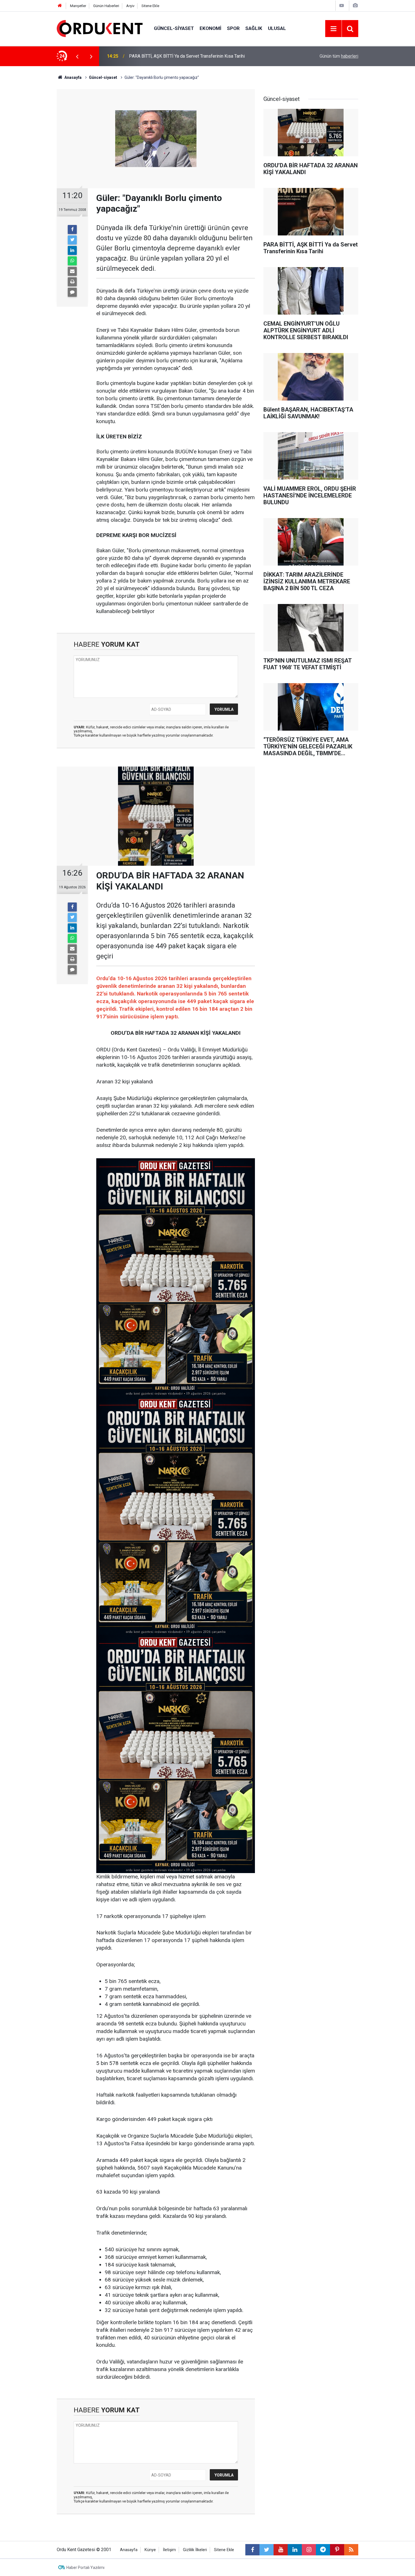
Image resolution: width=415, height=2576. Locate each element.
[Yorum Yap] (72, 292)
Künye (150, 2550)
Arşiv (130, 6)
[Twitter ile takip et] (267, 2550)
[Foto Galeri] (355, 6)
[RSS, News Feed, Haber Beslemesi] (351, 2550)
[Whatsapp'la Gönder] (72, 261)
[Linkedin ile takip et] (295, 2550)
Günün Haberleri (106, 6)
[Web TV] (342, 6)
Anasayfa (129, 2550)
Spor (233, 28)
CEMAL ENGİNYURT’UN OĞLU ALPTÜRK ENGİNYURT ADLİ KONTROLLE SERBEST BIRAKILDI (199, 56)
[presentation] (77, 56)
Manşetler (78, 6)
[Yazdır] (72, 282)
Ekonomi (210, 28)
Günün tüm (339, 56)
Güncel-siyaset (174, 28)
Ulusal (277, 28)
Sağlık (254, 28)
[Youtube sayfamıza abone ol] (281, 2550)
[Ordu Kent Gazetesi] (100, 28)
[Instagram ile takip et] (309, 2550)
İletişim (169, 2550)
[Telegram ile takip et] (323, 2550)
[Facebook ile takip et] (252, 2550)
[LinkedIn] (72, 250)
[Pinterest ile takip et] (337, 2550)
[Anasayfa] (60, 6)
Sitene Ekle (150, 6)
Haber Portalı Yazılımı (85, 2568)
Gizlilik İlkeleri (195, 2550)
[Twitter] (72, 240)
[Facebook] (72, 230)
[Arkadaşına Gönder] (72, 271)
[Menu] (333, 29)
